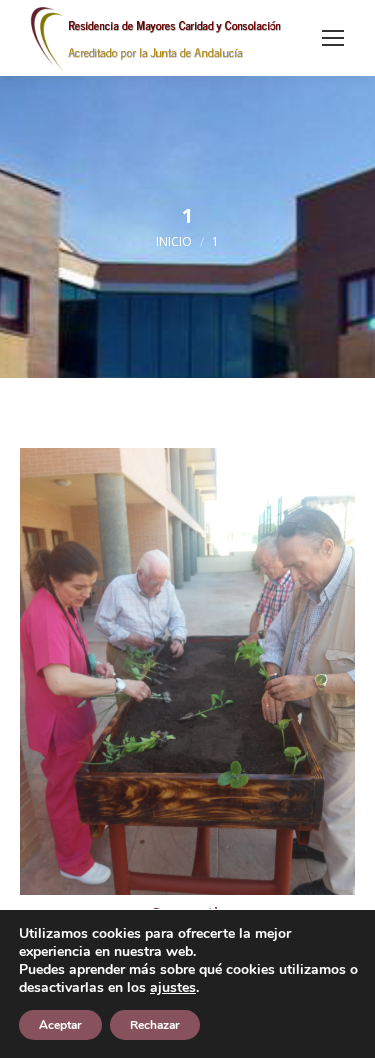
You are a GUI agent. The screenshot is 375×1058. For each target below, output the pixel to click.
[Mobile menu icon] (333, 38)
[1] (187, 671)
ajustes (173, 988)
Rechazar (155, 1025)
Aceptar (60, 1025)
